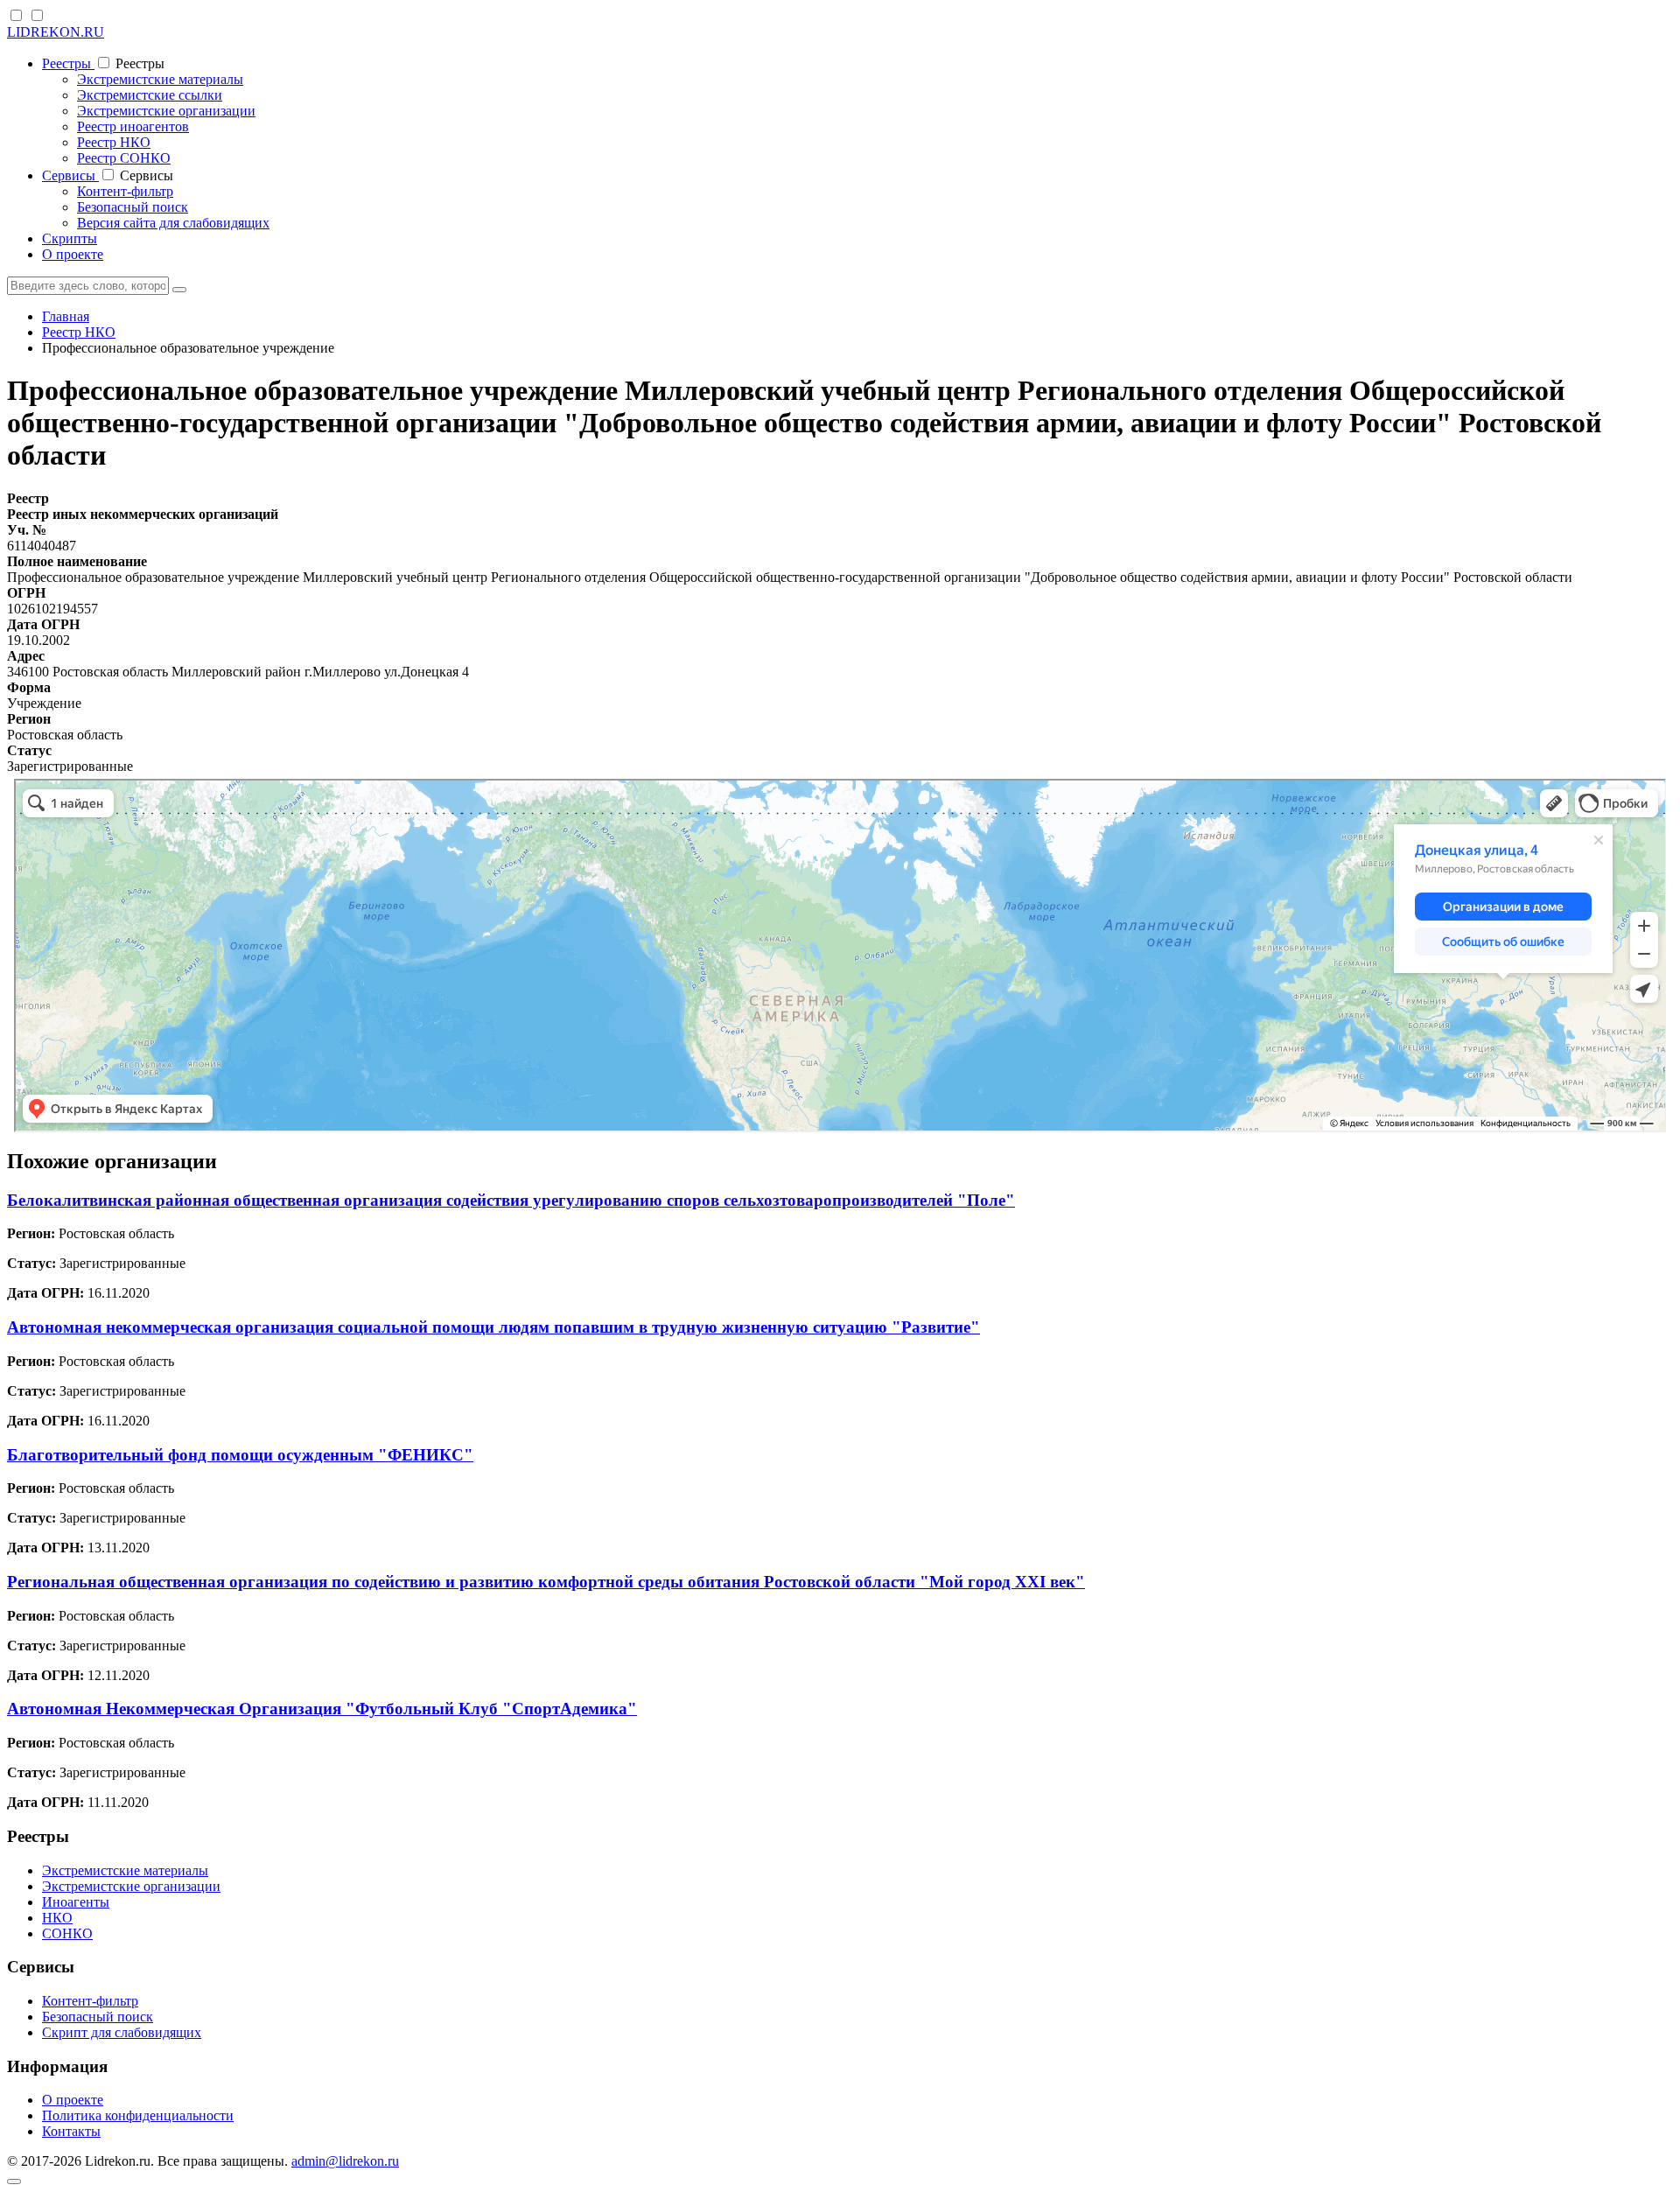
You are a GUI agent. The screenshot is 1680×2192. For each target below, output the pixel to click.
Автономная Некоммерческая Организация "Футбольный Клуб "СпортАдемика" (322, 1709)
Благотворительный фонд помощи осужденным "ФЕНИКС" (240, 1455)
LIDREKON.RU (56, 32)
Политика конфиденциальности (138, 2115)
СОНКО (67, 1933)
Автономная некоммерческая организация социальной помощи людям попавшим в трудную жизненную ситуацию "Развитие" (493, 1327)
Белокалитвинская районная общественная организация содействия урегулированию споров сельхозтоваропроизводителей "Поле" (511, 1200)
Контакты (71, 2131)
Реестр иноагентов (133, 126)
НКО (57, 1918)
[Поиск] (179, 290)
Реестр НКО (114, 142)
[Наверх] (14, 2181)
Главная (66, 316)
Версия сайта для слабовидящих (173, 223)
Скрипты (70, 238)
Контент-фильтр (125, 191)
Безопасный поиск (133, 207)
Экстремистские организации (166, 111)
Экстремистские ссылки (150, 95)
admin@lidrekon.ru (345, 2161)
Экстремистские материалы (160, 79)
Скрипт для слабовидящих (122, 2032)
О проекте (73, 254)
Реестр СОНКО (124, 158)
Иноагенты (76, 1902)
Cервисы (70, 175)
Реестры (68, 63)
